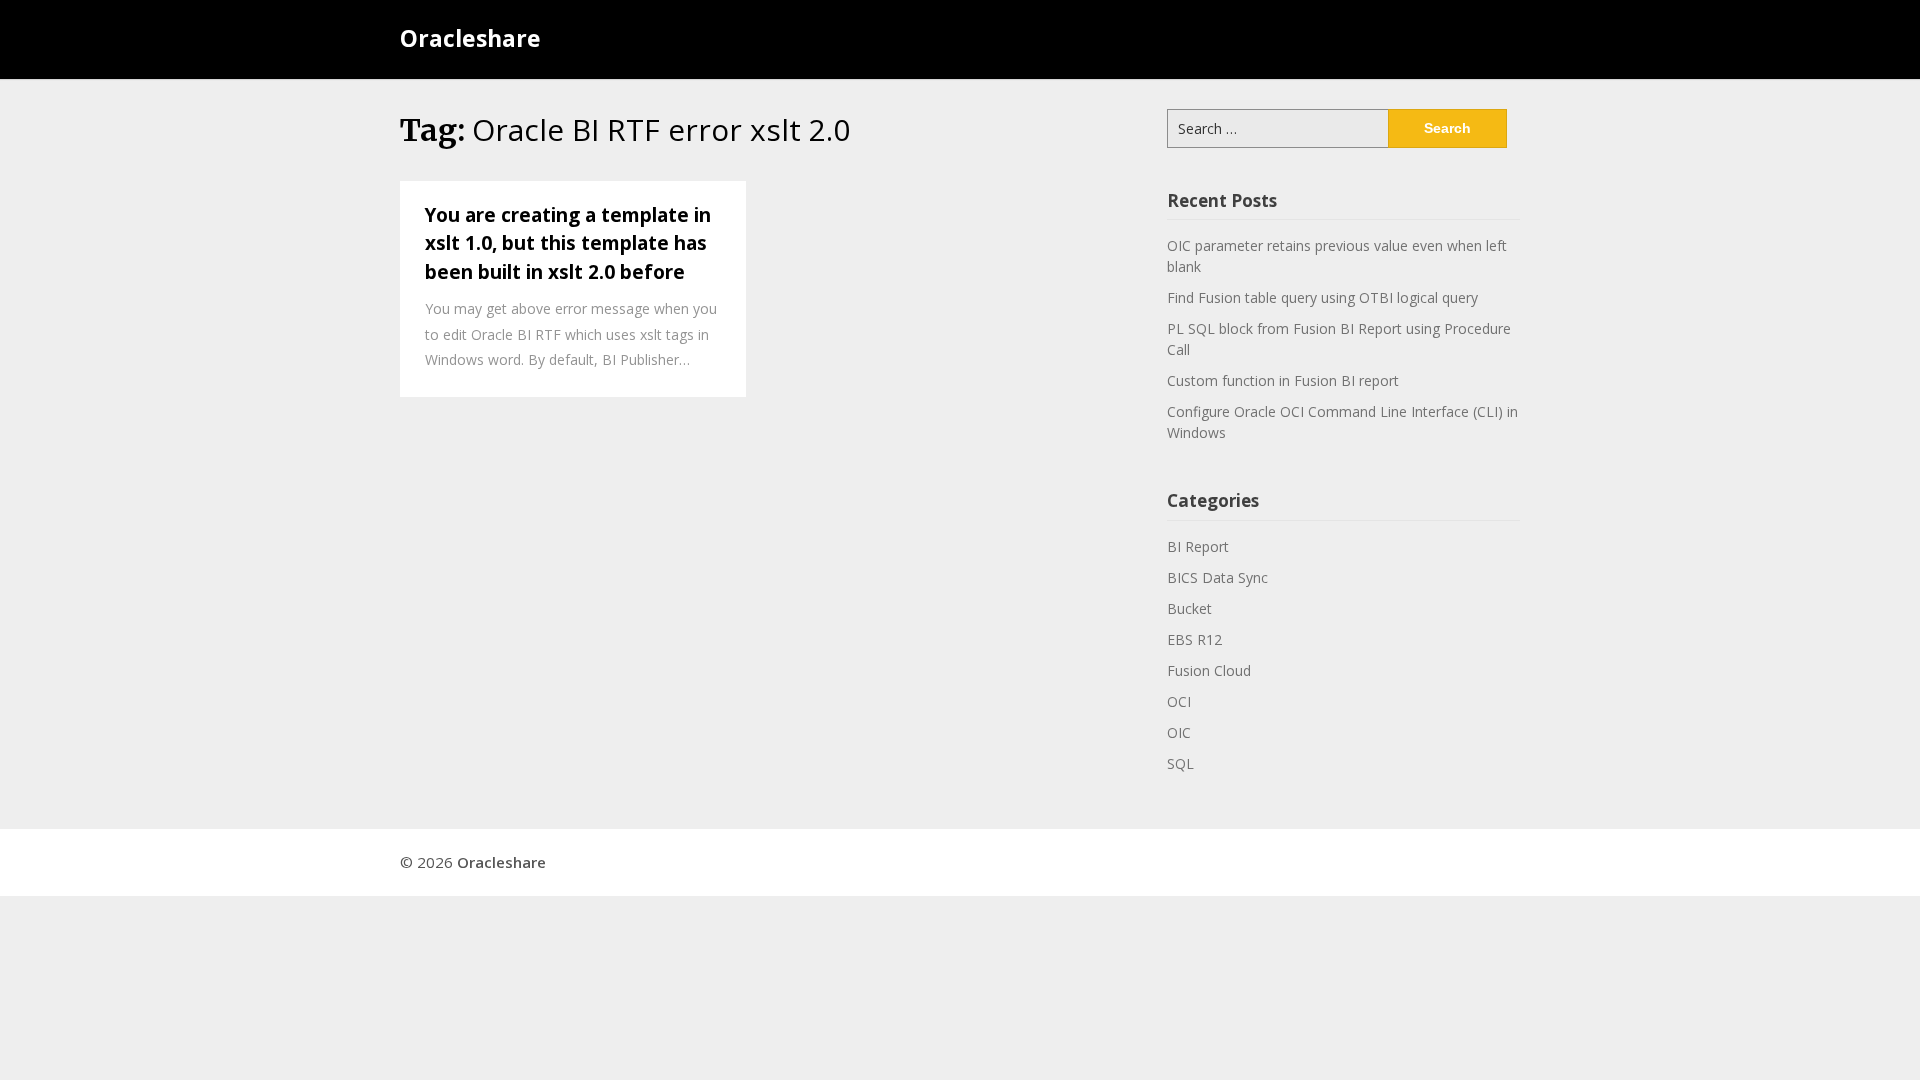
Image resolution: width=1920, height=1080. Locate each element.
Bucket (1189, 608)
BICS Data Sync (1217, 577)
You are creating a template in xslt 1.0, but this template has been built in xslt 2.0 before (568, 243)
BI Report (1198, 546)
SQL (1180, 763)
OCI (1179, 701)
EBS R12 (1194, 639)
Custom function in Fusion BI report (1283, 380)
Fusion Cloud (1209, 670)
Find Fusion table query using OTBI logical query (1322, 297)
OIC (1179, 732)
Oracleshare (470, 38)
